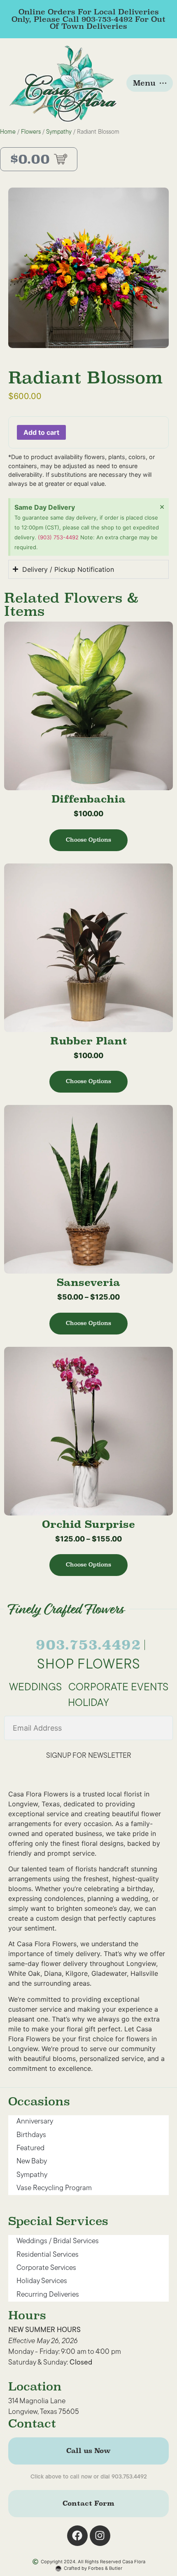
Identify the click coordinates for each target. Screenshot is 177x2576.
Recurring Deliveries (48, 2295)
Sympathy (59, 132)
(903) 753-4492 (59, 537)
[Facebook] (77, 2536)
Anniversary (35, 2122)
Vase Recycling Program (54, 2188)
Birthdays (31, 2135)
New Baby (32, 2162)
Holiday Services (42, 2281)
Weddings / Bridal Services (58, 2241)
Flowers (31, 132)
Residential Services (48, 2255)
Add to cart (41, 432)
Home (8, 132)
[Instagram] (100, 2536)
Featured (30, 2148)
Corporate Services (46, 2268)
